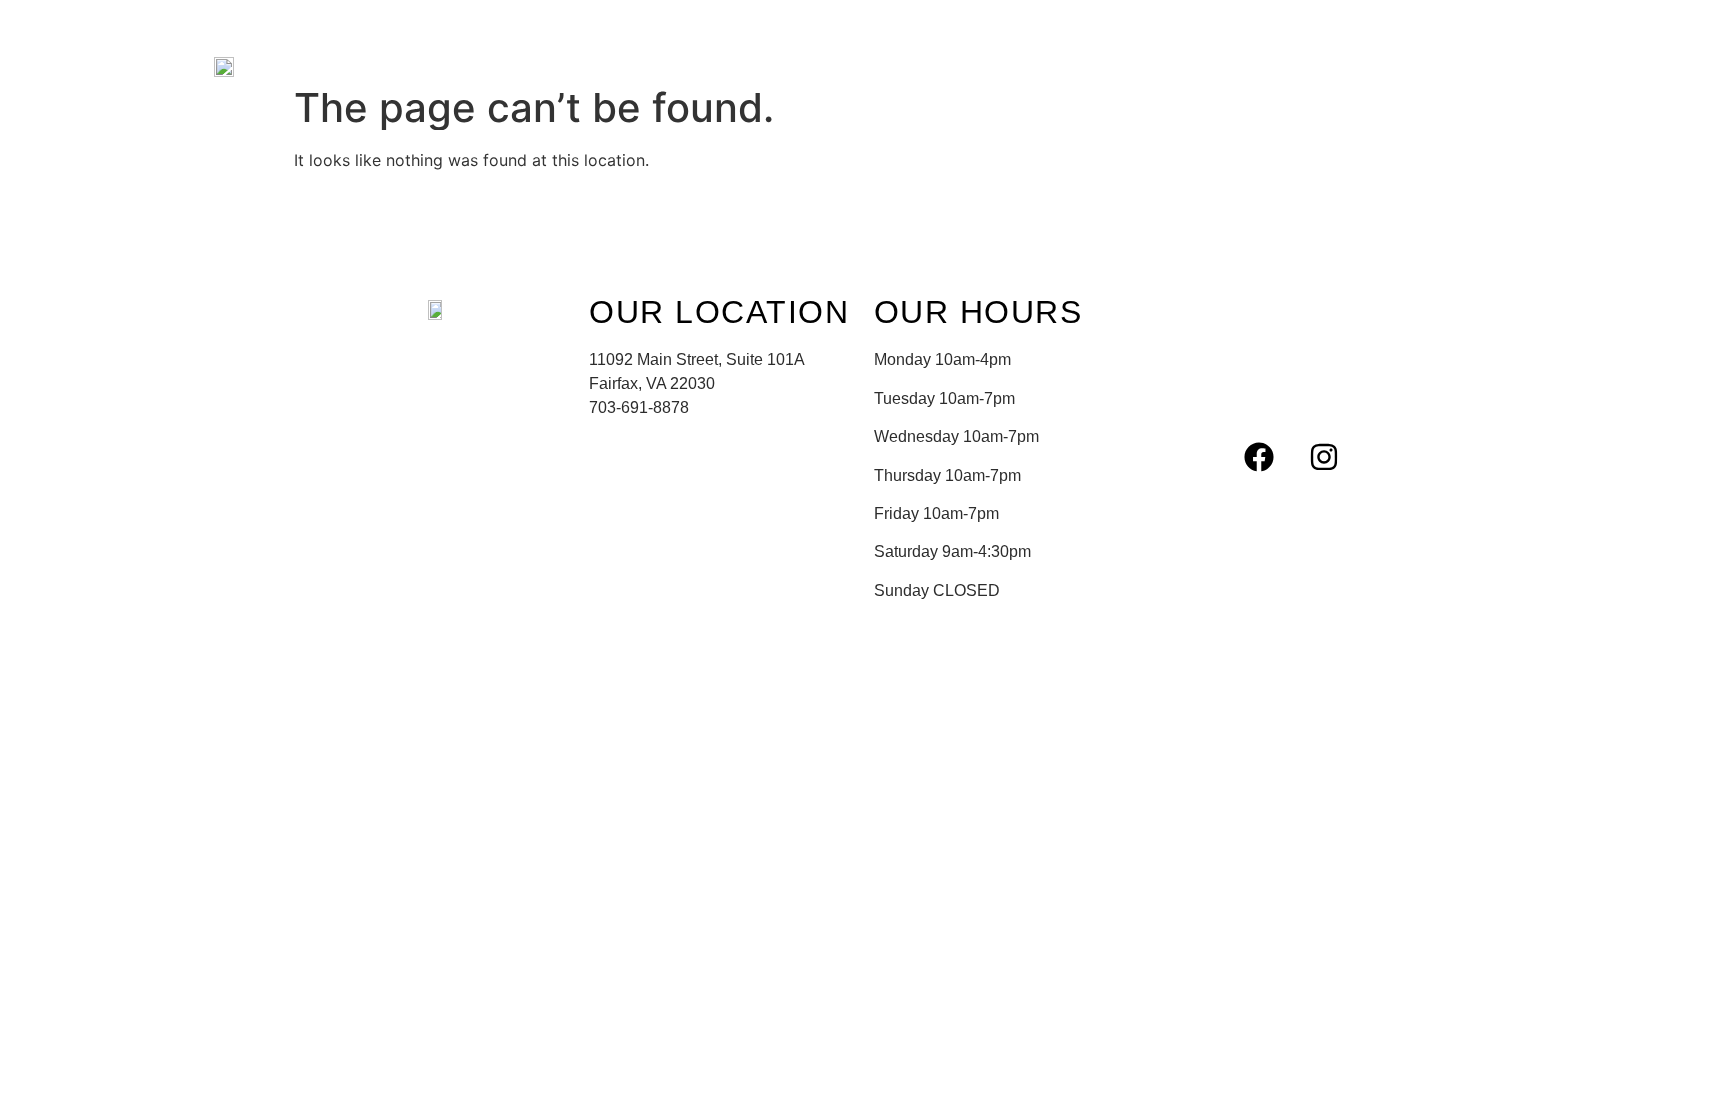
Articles (1091, 65)
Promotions (819, 65)
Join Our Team (962, 65)
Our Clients (1212, 65)
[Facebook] (1259, 457)
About (480, 65)
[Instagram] (1324, 457)
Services (578, 65)
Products (692, 65)
